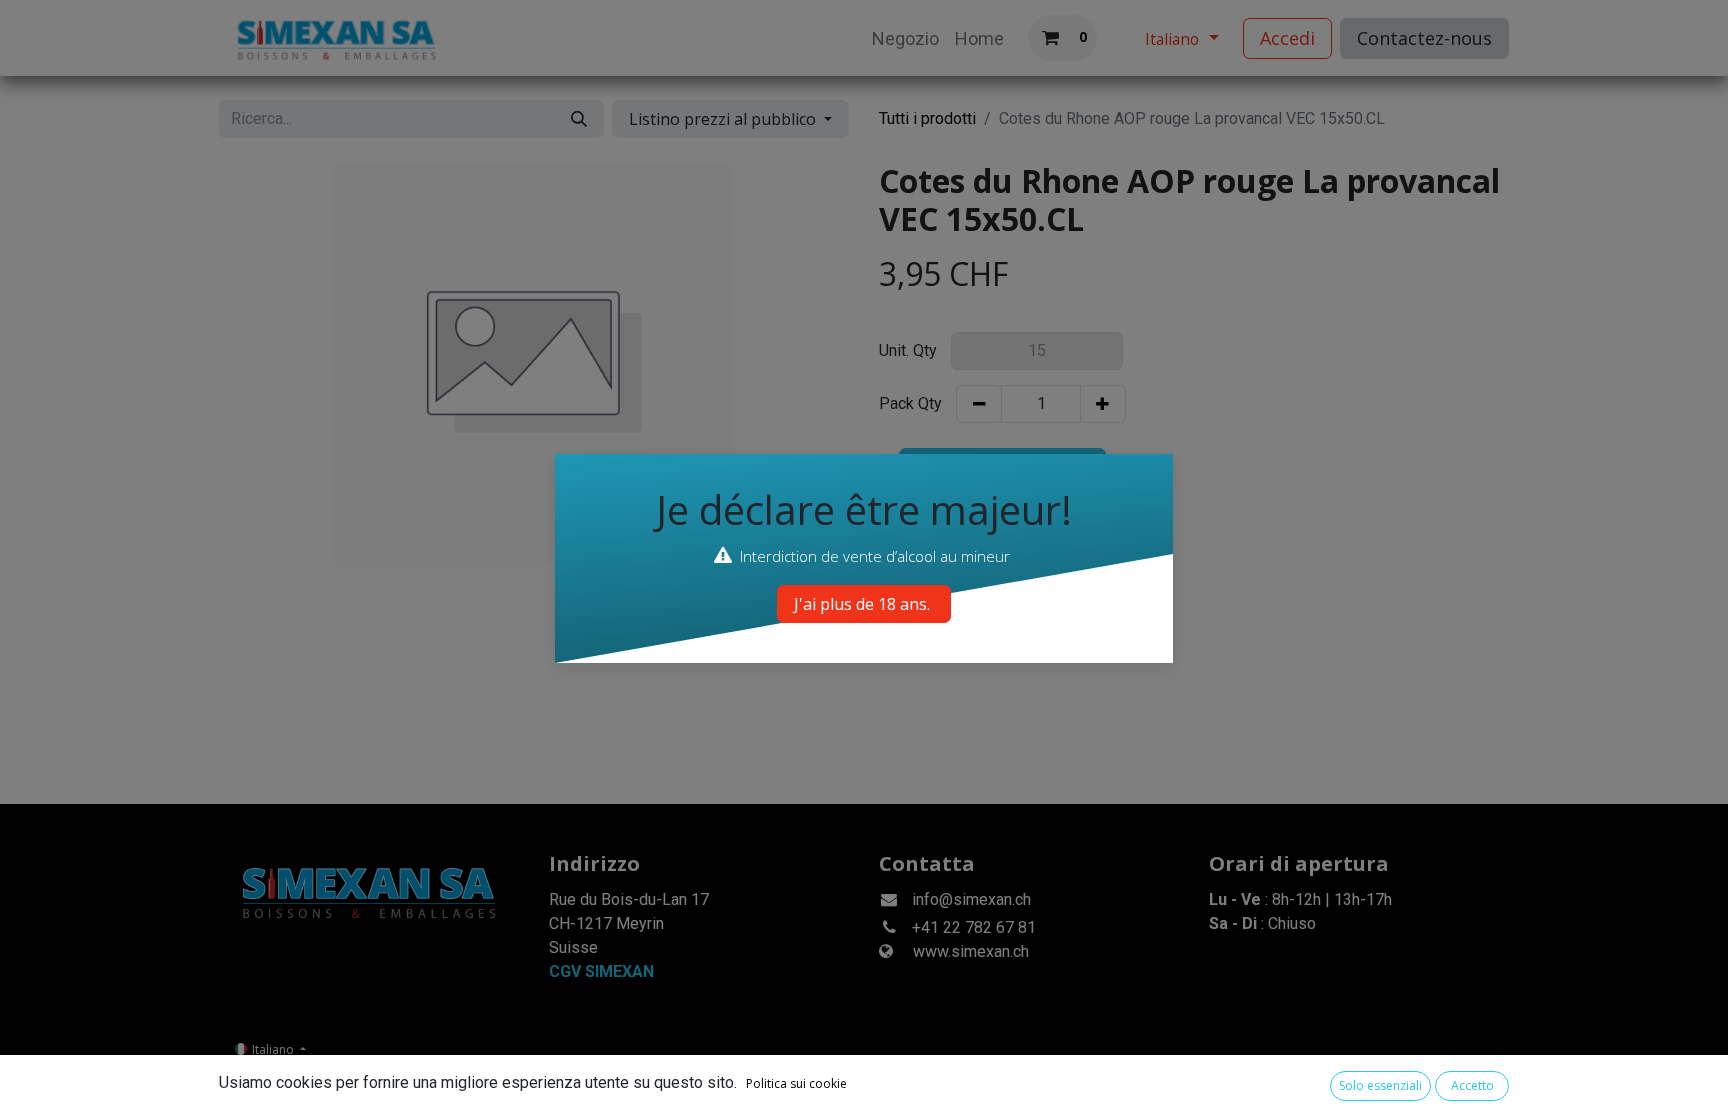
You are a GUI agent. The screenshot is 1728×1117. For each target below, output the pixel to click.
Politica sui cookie (796, 1083)
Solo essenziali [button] (1380, 1085)
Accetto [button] (1472, 1085)
